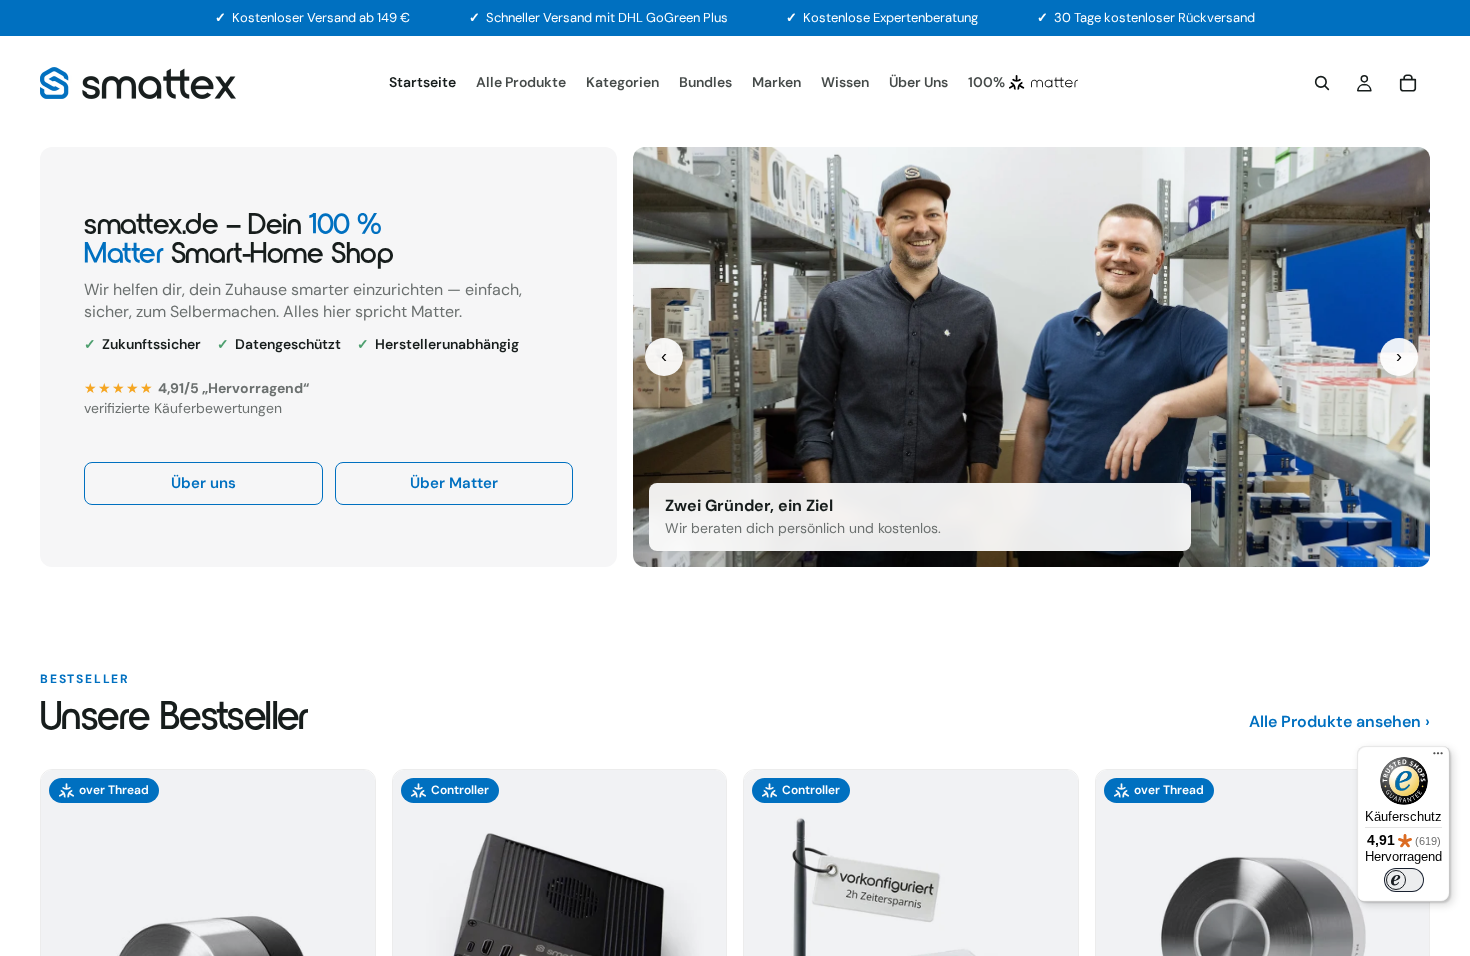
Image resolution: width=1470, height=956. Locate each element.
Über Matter (454, 483)
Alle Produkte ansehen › (1339, 721)
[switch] (1404, 880)
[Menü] (1438, 758)
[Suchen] (1322, 83)
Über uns (203, 483)
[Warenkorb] (1408, 83)
